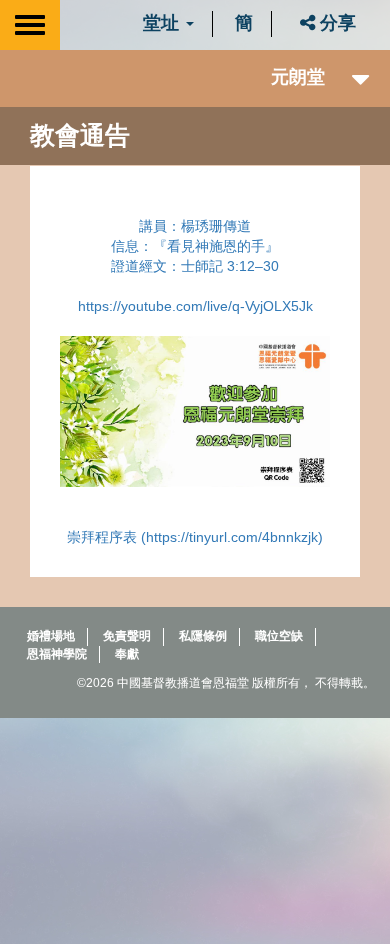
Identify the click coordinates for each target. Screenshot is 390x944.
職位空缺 (279, 636)
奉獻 (127, 654)
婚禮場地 (51, 636)
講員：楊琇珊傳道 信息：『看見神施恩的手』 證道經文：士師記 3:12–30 (195, 246)
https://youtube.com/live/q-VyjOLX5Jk (195, 306)
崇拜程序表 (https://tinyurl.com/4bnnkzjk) (195, 537)
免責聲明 (127, 636)
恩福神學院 (57, 654)
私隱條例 (203, 636)
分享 (335, 23)
